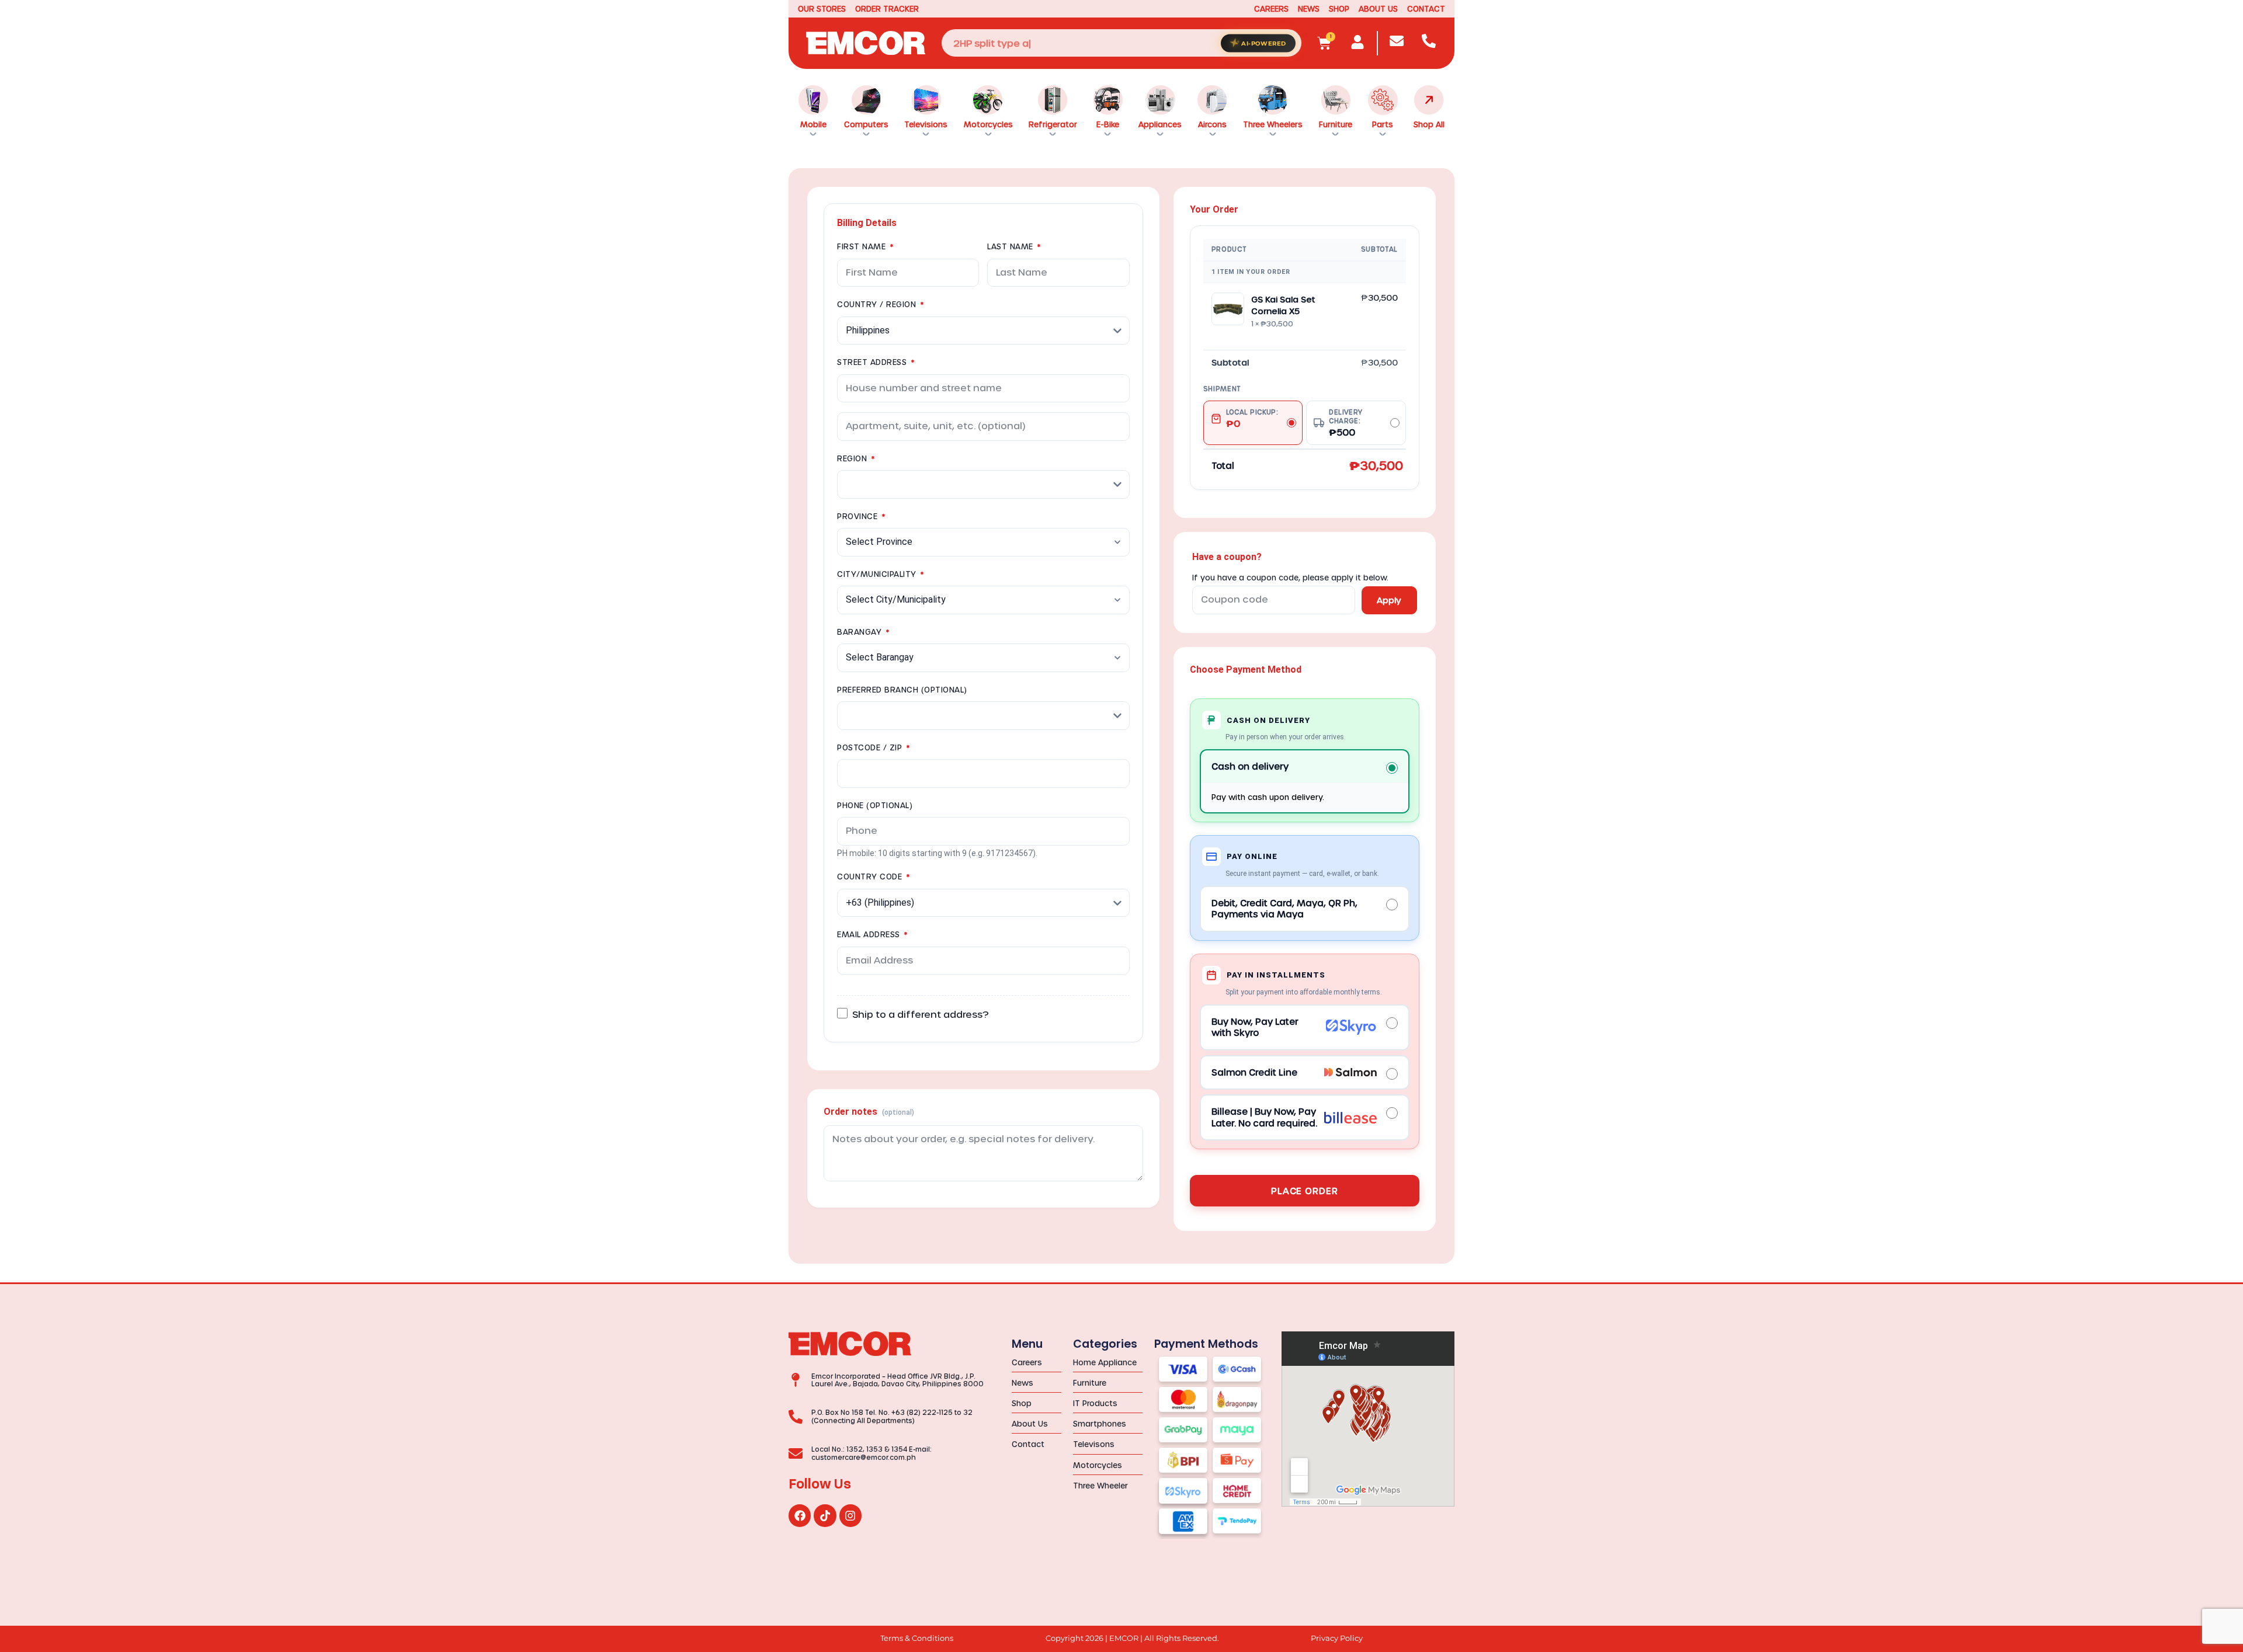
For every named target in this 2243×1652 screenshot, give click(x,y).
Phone (875, 805)
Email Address (872, 934)
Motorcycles (988, 124)
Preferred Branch (902, 689)
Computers (866, 124)
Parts (1383, 124)
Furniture (1336, 124)
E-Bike (1108, 124)
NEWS (1309, 8)
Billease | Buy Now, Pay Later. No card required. (1264, 1117)
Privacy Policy (1337, 1638)
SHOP (1339, 8)
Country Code (873, 876)
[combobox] (1121, 43)
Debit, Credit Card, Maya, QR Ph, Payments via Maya (1284, 909)
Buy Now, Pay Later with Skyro (1255, 1027)
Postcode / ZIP (873, 747)
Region (856, 458)
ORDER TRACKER (887, 8)
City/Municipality (881, 574)
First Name (865, 246)
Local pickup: (1252, 418)
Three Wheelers (1273, 124)
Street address (876, 362)
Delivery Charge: (1346, 423)
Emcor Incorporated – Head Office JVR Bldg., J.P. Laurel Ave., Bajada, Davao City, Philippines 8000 (897, 1380)
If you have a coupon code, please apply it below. (1290, 578)
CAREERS (1271, 8)
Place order (1305, 1191)
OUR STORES (822, 8)
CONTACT (1426, 8)
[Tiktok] (825, 1515)
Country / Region (880, 304)
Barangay (863, 632)
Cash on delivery (1250, 766)
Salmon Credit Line (1254, 1072)
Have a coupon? (1227, 557)
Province (861, 516)
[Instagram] (850, 1515)
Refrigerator (1053, 124)
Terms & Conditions (917, 1638)
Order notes (869, 1112)
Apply (1389, 600)
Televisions (926, 124)
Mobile (813, 124)
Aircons (1212, 124)
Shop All (1429, 124)
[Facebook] (800, 1515)
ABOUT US (1378, 8)
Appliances (1160, 124)
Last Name (1014, 246)
